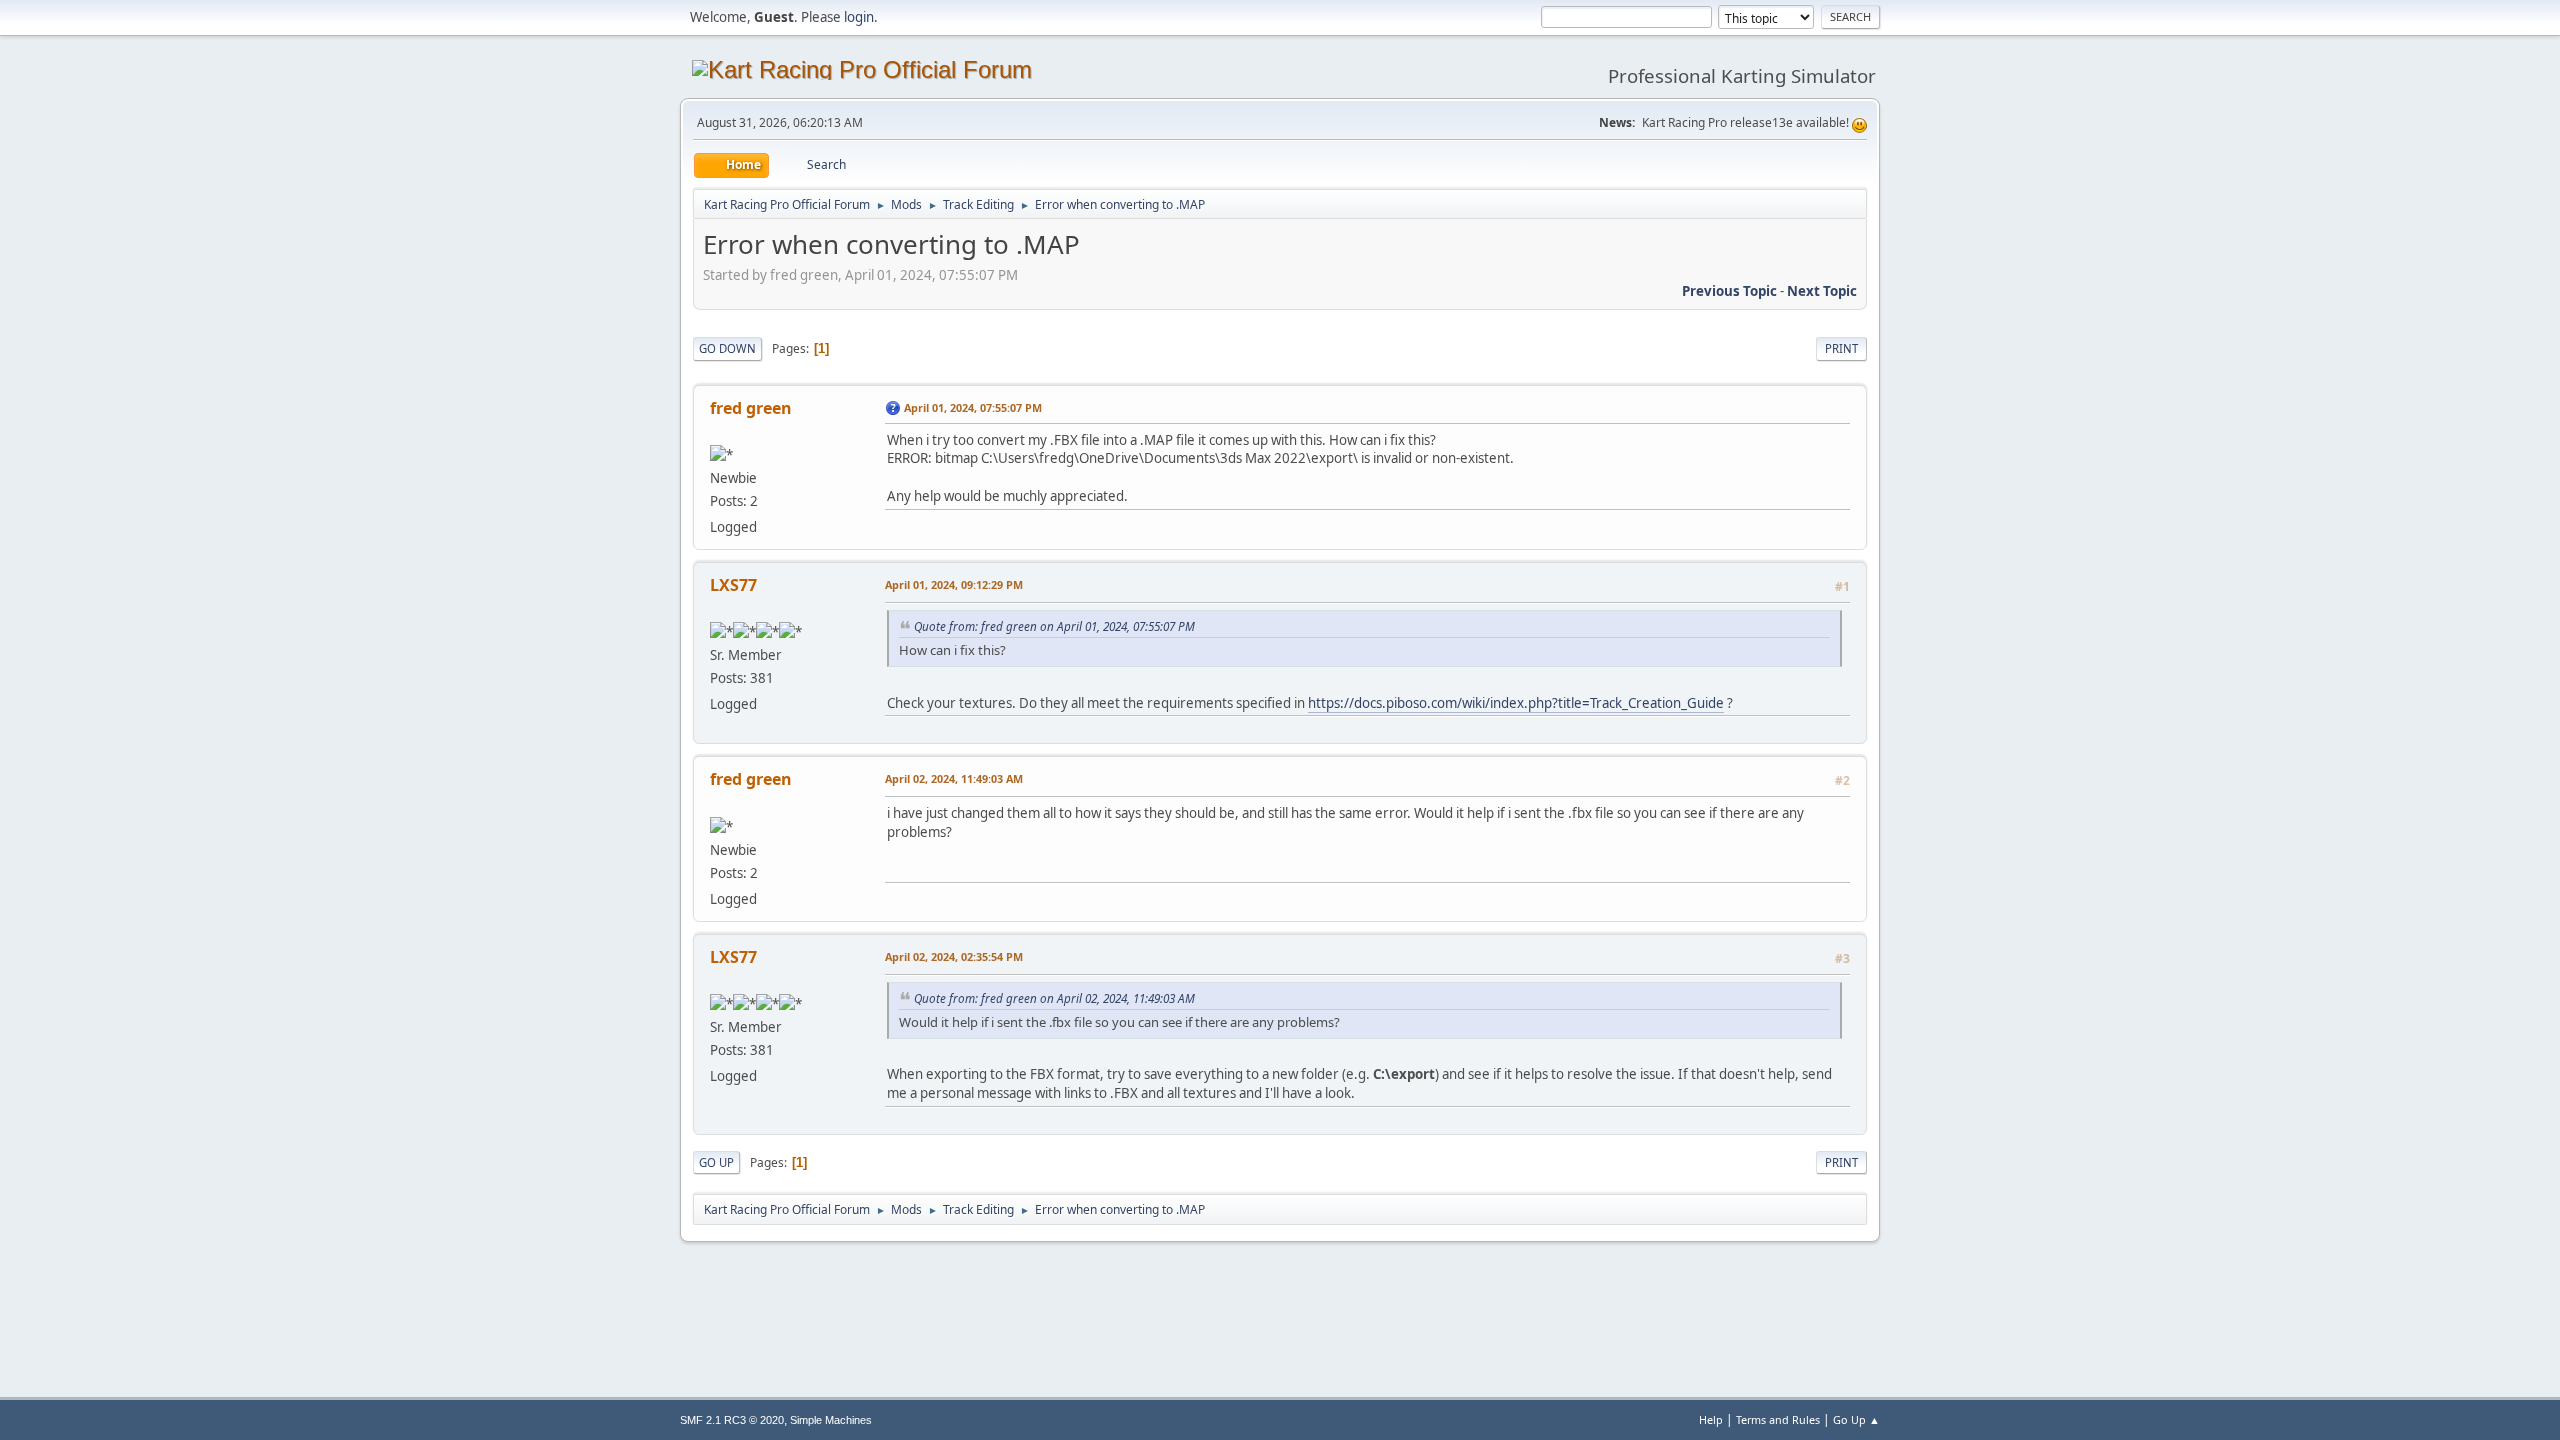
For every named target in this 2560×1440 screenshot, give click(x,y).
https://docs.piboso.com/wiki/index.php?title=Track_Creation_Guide (1516, 703)
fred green (751, 408)
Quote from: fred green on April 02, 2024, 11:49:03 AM (1054, 998)
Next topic (1822, 291)
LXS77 (733, 585)
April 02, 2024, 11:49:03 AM (954, 778)
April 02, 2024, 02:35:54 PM (954, 956)
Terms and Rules (1778, 1419)
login (859, 17)
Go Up (716, 1162)
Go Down (727, 348)
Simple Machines (831, 1420)
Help (1711, 1419)
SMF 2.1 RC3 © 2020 (732, 1420)
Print (1841, 348)
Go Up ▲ (1856, 1419)
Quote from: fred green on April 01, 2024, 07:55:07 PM (1054, 626)
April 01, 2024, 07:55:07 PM (973, 407)
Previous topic (1729, 291)
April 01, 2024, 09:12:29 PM (954, 584)
